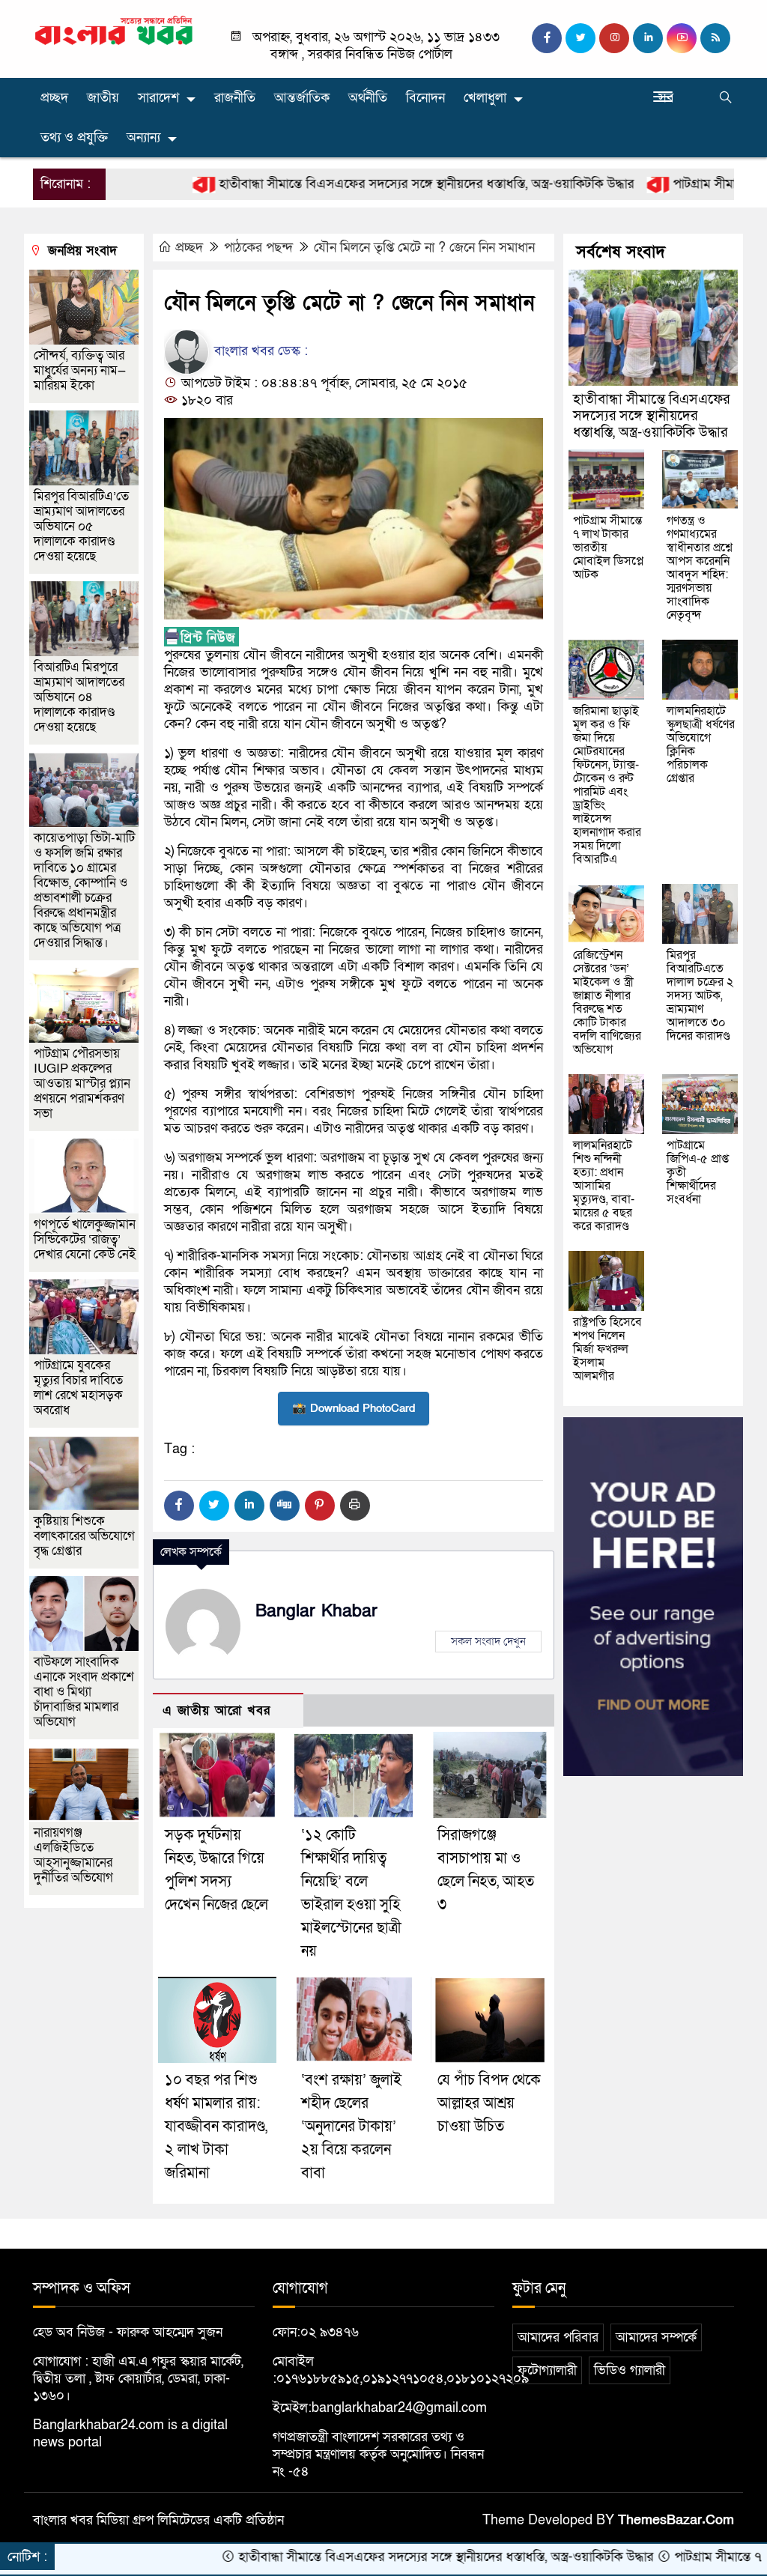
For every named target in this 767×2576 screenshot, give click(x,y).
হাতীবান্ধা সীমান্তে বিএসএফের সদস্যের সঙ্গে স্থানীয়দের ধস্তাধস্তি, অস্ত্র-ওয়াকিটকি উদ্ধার (355, 184)
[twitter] (580, 38)
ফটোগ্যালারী (547, 2370)
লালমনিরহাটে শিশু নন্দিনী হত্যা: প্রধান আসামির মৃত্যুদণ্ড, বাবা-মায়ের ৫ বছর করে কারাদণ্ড (604, 1186)
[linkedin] (648, 38)
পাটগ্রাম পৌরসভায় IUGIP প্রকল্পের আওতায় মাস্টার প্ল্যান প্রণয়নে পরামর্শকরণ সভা (82, 1084)
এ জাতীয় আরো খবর (216, 1710)
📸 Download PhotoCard (354, 1408)
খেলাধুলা (485, 98)
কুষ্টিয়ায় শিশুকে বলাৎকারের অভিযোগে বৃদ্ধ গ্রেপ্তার (84, 1536)
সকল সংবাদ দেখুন (488, 1641)
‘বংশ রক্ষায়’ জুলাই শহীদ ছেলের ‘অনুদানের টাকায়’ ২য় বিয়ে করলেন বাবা (351, 2127)
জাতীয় (103, 98)
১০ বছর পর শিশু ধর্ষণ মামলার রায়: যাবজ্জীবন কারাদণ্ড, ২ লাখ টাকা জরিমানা (216, 2127)
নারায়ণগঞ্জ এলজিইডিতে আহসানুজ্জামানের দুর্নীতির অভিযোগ (73, 1855)
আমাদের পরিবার (558, 2337)
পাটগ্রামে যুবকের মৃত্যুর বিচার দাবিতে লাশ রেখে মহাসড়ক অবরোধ (78, 1388)
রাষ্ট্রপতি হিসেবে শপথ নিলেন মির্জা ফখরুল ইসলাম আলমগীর (607, 1349)
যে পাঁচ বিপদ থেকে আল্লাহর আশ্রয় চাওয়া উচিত (489, 2103)
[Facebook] (179, 1506)
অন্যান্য (143, 137)
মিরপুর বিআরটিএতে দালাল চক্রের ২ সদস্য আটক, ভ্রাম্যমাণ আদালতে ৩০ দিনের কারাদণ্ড (700, 995)
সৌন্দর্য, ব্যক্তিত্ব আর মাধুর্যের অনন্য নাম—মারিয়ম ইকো (80, 370)
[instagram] (614, 38)
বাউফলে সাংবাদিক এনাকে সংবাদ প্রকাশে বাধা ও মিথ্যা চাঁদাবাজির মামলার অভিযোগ (84, 1692)
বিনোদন (425, 98)
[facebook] (547, 38)
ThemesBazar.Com (676, 2520)
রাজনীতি (235, 98)
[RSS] (715, 38)
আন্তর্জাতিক (302, 98)
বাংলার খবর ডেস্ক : (259, 351)
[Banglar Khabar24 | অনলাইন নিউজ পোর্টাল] (114, 30)
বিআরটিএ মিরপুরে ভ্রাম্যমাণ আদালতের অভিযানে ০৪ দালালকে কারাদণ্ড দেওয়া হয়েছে (79, 697)
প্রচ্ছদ (54, 98)
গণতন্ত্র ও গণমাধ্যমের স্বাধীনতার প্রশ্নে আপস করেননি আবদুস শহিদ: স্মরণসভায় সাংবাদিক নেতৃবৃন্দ (700, 568)
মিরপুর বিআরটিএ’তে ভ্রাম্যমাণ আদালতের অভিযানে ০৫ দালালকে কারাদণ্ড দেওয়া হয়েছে (81, 526)
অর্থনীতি (368, 98)
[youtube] (682, 38)
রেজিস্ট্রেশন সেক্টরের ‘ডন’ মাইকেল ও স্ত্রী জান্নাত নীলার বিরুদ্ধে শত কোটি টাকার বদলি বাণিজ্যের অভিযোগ (607, 1002)
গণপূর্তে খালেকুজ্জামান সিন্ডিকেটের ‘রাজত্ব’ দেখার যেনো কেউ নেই (85, 1239)
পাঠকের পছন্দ (258, 248)
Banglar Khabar (316, 1611)
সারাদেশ (158, 98)
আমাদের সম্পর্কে (656, 2337)
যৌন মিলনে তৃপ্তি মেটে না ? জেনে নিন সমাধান (424, 248)
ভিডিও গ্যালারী (630, 2370)
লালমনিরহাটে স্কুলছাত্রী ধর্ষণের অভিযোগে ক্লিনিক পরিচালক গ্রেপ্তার (701, 745)
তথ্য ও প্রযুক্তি (74, 137)
